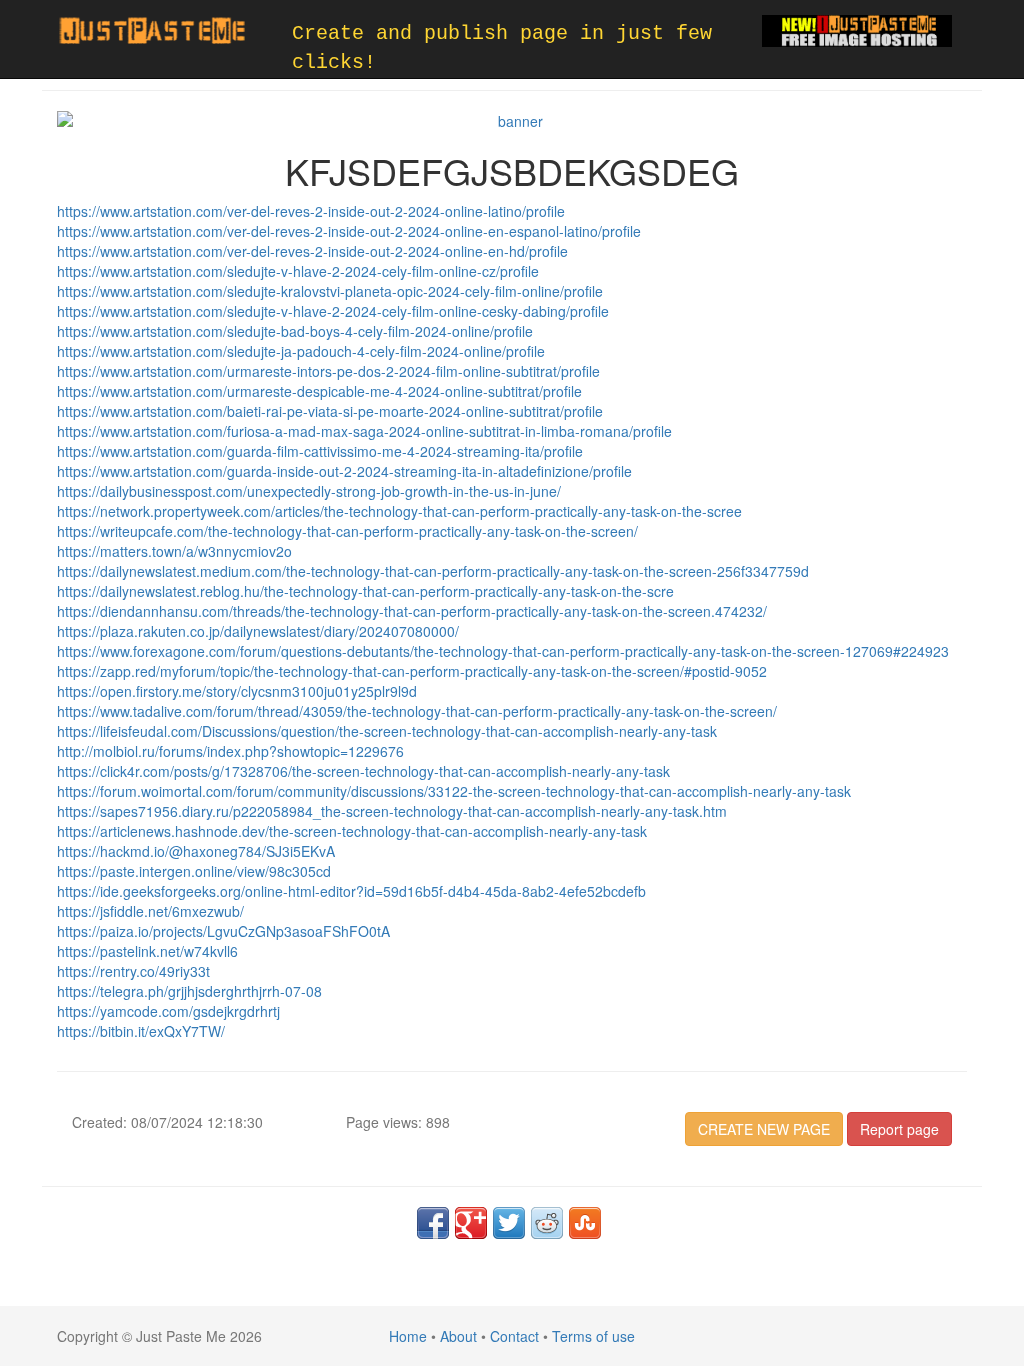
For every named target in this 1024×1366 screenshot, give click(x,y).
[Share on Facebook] (433, 1223)
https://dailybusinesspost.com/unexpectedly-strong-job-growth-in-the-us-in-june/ (309, 491)
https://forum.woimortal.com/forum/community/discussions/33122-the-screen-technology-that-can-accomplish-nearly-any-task (454, 791)
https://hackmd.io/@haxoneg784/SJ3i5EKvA (196, 851)
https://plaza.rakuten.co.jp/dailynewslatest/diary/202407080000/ (258, 631)
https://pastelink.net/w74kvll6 (147, 951)
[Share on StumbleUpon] (585, 1223)
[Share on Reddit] (547, 1223)
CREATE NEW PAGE (764, 1129)
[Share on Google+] (471, 1223)
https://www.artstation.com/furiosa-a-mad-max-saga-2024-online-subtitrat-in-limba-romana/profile (364, 431)
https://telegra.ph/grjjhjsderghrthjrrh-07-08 (189, 991)
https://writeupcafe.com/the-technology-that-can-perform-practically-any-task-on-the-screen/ (347, 531)
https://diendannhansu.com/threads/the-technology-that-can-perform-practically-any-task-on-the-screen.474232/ (412, 611)
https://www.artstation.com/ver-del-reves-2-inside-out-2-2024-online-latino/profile (311, 211)
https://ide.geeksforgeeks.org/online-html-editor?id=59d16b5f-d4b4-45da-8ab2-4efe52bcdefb (351, 891)
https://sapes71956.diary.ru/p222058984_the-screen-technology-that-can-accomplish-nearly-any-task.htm (392, 811)
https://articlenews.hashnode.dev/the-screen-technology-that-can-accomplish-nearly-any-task (352, 831)
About (458, 1336)
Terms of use (593, 1336)
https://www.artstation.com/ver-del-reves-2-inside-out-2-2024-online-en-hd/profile (312, 251)
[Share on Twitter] (509, 1223)
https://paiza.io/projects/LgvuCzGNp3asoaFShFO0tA (223, 931)
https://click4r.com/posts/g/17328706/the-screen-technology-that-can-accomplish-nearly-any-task (363, 771)
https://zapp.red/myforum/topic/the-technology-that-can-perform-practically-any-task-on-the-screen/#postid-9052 (412, 671)
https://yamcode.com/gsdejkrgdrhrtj (168, 1011)
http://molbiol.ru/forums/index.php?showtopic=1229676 (230, 751)
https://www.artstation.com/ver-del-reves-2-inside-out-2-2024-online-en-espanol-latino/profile (349, 231)
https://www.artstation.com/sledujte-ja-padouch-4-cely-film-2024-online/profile (301, 351)
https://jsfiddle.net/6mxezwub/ (150, 911)
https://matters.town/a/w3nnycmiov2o (174, 551)
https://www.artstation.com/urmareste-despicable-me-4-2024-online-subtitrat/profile (319, 391)
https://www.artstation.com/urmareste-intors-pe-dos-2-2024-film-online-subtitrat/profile (328, 371)
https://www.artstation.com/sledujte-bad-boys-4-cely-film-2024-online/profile (295, 331)
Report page (899, 1129)
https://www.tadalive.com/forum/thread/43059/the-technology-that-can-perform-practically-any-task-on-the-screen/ (417, 711)
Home (408, 1336)
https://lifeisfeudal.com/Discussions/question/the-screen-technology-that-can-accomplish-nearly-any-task (387, 731)
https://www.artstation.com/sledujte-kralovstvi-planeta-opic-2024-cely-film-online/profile (330, 291)
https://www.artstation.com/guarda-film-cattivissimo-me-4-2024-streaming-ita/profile (320, 451)
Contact (514, 1336)
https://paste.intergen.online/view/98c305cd (194, 871)
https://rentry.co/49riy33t (133, 971)
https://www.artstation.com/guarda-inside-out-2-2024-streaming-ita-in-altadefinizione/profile (344, 471)
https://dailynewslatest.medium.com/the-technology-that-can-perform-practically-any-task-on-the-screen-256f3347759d (433, 571)
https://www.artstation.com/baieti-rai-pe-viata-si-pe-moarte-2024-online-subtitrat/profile (330, 411)
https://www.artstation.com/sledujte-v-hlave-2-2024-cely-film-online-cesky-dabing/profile (333, 311)
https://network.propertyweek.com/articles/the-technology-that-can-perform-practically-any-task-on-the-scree (399, 511)
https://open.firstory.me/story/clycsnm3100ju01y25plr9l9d (237, 691)
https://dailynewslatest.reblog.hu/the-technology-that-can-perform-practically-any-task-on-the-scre (365, 591)
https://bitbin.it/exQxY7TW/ (141, 1031)
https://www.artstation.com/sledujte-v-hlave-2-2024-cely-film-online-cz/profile (298, 271)
